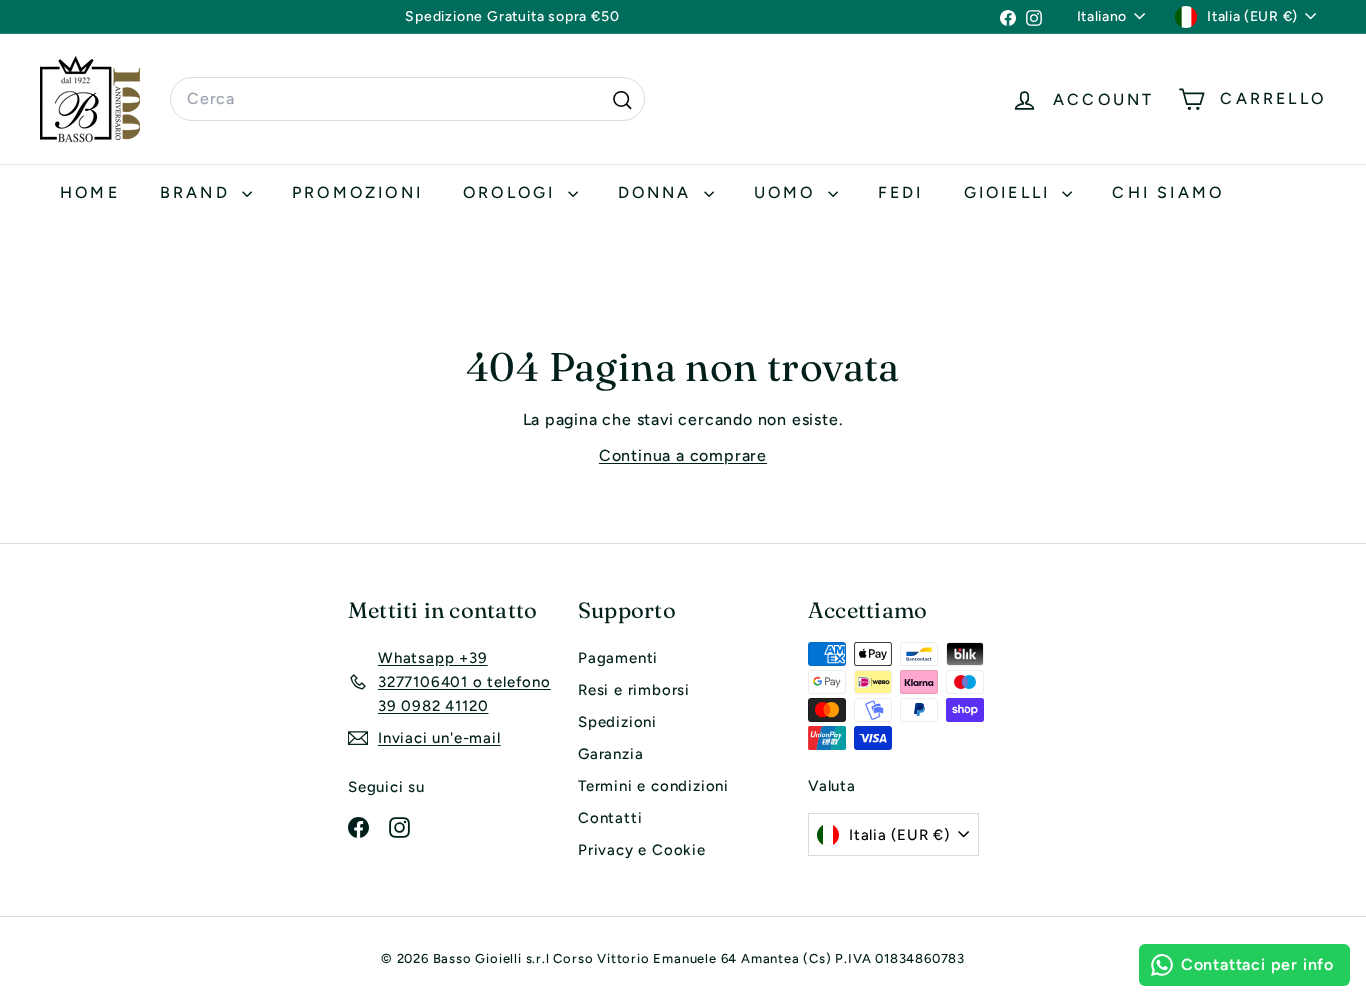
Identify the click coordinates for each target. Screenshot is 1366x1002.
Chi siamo (1168, 192)
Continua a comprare (683, 455)
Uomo (788, 192)
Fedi (901, 192)
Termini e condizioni (653, 786)
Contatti (610, 818)
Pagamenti (618, 658)
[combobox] (407, 99)
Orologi (513, 192)
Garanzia (610, 754)
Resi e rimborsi (634, 690)
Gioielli (1011, 192)
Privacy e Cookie (642, 850)
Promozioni (357, 192)
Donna (658, 192)
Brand (198, 192)
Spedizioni (617, 722)
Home (90, 192)
